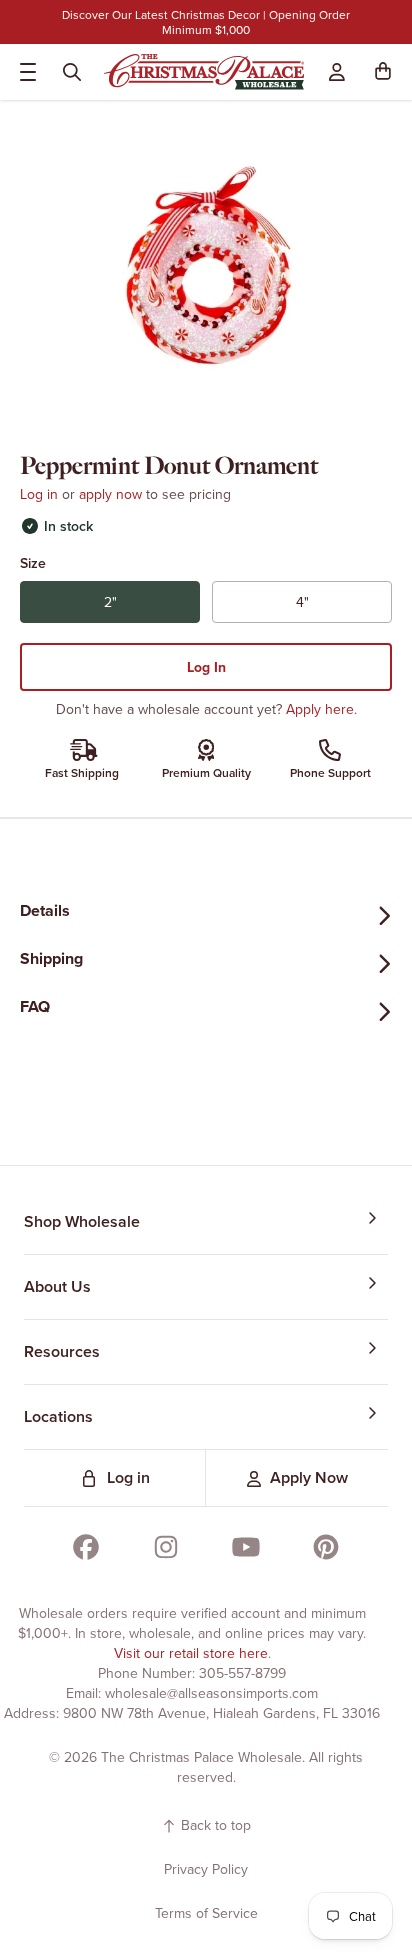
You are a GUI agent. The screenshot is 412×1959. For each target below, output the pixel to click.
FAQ (35, 1006)
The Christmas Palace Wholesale (201, 1757)
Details (45, 910)
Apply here (320, 709)
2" (142, 607)
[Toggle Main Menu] (24, 72)
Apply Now (309, 1477)
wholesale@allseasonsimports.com (211, 1693)
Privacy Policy (206, 1869)
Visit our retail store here (191, 1653)
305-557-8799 (242, 1673)
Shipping (51, 958)
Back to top (214, 1825)
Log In (206, 667)
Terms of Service (206, 1913)
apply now (110, 494)
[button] (387, 72)
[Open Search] (72, 72)
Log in (39, 494)
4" (334, 607)
